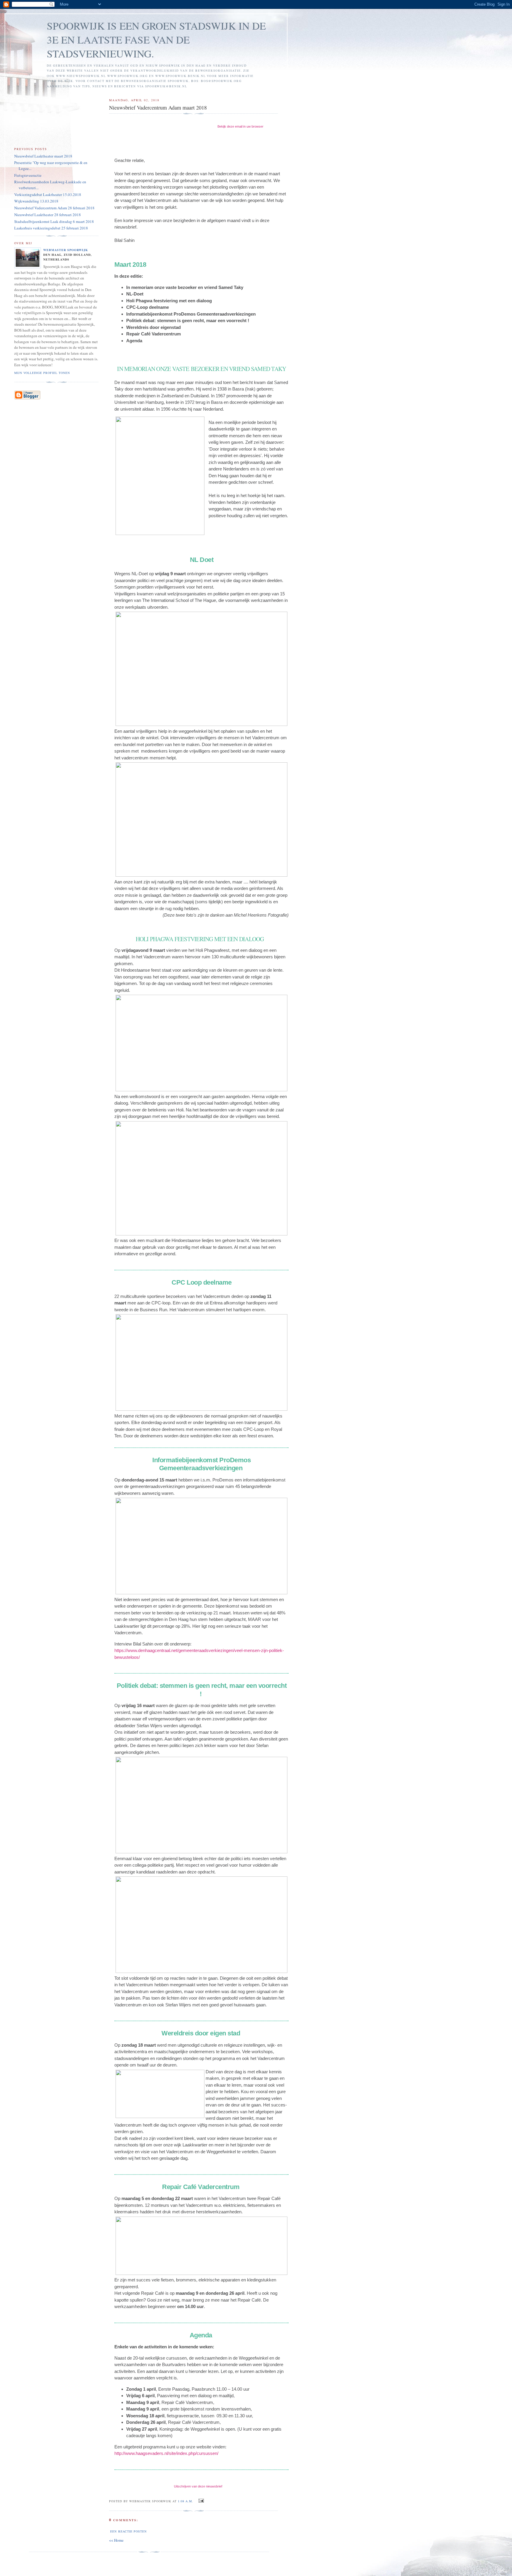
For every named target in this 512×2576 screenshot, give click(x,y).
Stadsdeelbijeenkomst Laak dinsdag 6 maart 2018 (54, 221)
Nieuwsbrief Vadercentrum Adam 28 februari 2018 (54, 208)
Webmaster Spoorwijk (66, 250)
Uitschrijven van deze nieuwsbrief (198, 2486)
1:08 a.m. (185, 2501)
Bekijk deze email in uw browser (240, 126)
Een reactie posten (128, 2531)
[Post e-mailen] (200, 2501)
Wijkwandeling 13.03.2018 (36, 201)
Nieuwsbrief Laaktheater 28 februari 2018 (48, 215)
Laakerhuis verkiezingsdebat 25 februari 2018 (51, 228)
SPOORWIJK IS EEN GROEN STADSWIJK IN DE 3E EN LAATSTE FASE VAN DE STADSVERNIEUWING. (156, 40)
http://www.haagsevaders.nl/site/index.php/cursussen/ (166, 2453)
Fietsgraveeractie (28, 175)
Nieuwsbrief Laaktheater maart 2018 (43, 156)
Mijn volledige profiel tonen (42, 373)
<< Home (116, 2540)
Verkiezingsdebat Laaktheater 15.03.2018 (48, 195)
